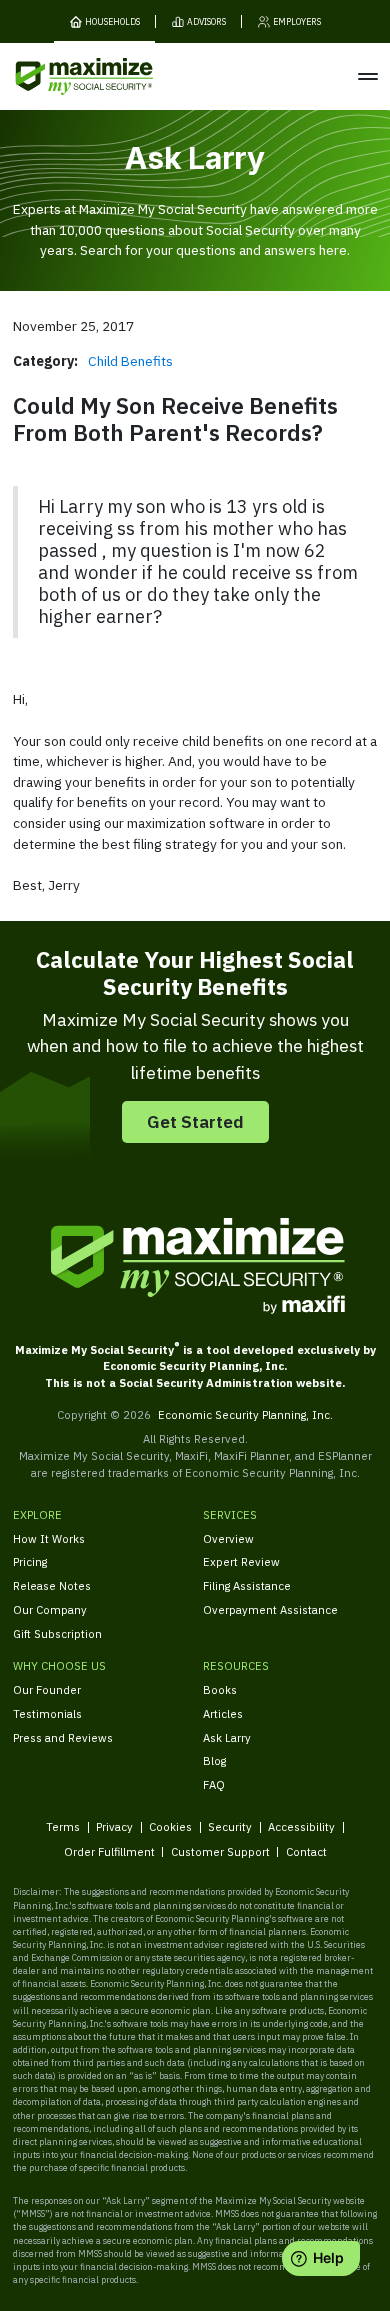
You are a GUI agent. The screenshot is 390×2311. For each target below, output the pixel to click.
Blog (214, 1760)
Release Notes (52, 1585)
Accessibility (301, 1826)
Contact (306, 1851)
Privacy (114, 1826)
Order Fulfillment (109, 1851)
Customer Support (220, 1851)
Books (220, 1689)
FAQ (214, 1784)
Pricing (30, 1561)
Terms (63, 1826)
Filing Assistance (247, 1585)
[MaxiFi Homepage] (58, 76)
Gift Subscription (57, 1633)
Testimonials (47, 1713)
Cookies (170, 1826)
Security (230, 1826)
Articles (223, 1713)
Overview (228, 1538)
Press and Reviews (63, 1737)
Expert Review (241, 1561)
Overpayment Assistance (270, 1609)
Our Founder (47, 1689)
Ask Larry (227, 1737)
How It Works (49, 1538)
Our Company (50, 1609)
